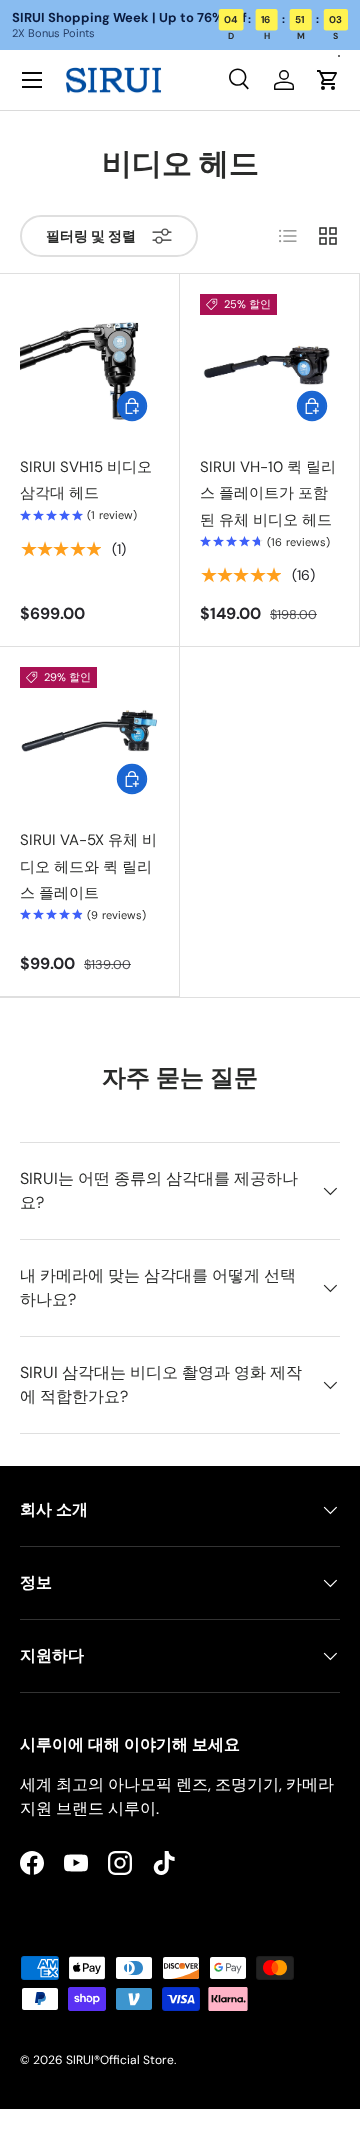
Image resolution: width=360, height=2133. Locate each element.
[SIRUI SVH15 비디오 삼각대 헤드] (89, 363)
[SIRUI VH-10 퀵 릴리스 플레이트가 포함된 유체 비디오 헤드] (269, 363)
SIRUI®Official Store (120, 2060)
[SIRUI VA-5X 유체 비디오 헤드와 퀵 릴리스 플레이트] (89, 736)
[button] (328, 80)
